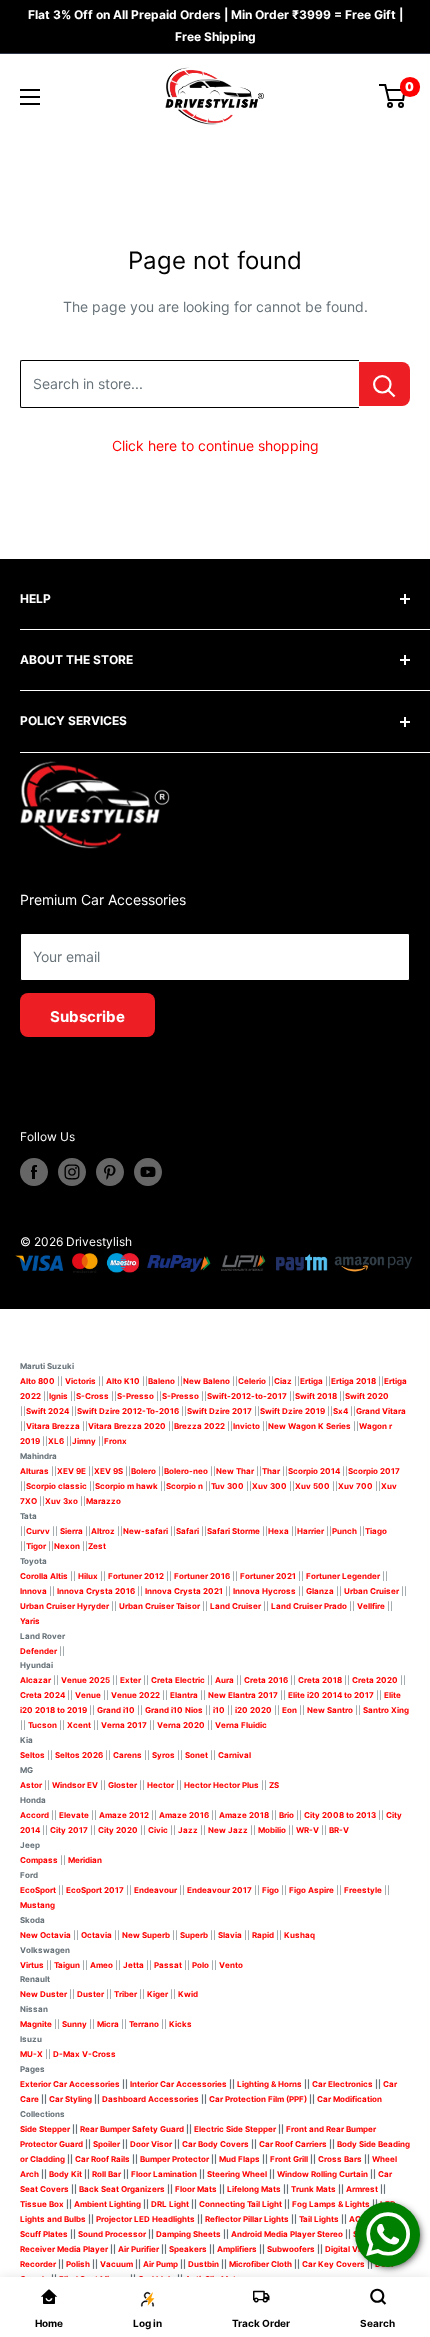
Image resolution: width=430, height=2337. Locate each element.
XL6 (56, 1441)
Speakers (188, 2249)
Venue (88, 1695)
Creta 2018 (320, 1680)
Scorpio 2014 (314, 1471)
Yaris (30, 1621)
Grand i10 (116, 1710)
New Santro (330, 1710)
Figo (270, 1890)
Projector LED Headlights (145, 2219)
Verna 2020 (181, 1725)
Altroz (103, 1531)
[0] (393, 96)
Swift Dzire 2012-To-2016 (128, 1411)
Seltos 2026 (79, 1755)
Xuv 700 (355, 1486)
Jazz (188, 1830)
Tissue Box (42, 2204)
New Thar (235, 1471)
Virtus (32, 1965)
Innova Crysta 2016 (96, 1591)
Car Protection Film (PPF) (258, 2099)
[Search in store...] (384, 384)
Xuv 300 (269, 1486)
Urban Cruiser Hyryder (64, 1606)
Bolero (143, 1471)
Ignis (58, 1396)
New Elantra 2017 (243, 1695)
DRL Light (170, 2204)
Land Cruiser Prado (309, 1606)
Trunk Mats (313, 2189)
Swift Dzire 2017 (219, 1411)
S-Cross (92, 1396)
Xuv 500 (312, 1486)
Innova (33, 1591)
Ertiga (311, 1381)
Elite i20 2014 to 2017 (331, 1695)
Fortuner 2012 (136, 1576)
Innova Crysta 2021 (184, 1591)
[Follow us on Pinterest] (110, 1172)
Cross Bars (340, 2159)
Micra (108, 2024)
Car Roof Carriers (293, 2144)
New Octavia (45, 1935)
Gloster (122, 1785)
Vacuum (116, 2264)
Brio (286, 1815)
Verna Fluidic (241, 1725)
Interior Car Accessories (178, 2084)
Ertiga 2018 (353, 1381)
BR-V (339, 1830)
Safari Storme (233, 1531)
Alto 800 (37, 1381)
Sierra (70, 1531)
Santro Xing (386, 1710)
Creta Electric (178, 1680)
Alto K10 (123, 1381)
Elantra (184, 1695)
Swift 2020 (367, 1396)
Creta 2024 (42, 1695)
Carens (127, 1755)
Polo (200, 1965)
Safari (187, 1531)
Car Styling (70, 2099)
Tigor (36, 1546)
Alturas (34, 1471)
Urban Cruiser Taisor (159, 1606)
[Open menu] (30, 97)
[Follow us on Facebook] (34, 1172)
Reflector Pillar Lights (247, 2219)
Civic (158, 1830)
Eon (289, 1710)
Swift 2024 (47, 1411)
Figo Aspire (311, 1890)
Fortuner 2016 (202, 1576)
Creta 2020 (375, 1680)
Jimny (84, 1441)
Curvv (38, 1531)
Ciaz (283, 1381)
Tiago (376, 1531)
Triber (125, 1994)
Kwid (188, 1994)
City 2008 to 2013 (340, 1815)
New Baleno (206, 1381)
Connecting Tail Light (240, 2204)
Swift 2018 (316, 1396)
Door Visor (151, 2144)
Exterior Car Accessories (70, 2084)
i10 (219, 1710)
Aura (224, 1680)
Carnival (234, 1755)
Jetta (133, 1965)
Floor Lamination (164, 2174)
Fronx (115, 1441)
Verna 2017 (124, 1725)
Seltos (32, 1755)
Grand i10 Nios (174, 1710)
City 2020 (118, 1830)
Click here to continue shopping (215, 445)
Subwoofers (291, 2249)
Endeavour (155, 1890)
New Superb (146, 1935)
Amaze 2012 (124, 1815)
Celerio (252, 1381)
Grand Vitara (381, 1411)
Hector (160, 1785)
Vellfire (371, 1606)
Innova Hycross (264, 1591)
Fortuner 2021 (268, 1576)
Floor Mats (196, 2189)
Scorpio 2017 (374, 1471)
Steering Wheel (238, 2174)
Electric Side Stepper (235, 2129)
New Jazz (228, 1830)
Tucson (42, 1725)
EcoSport (38, 1890)
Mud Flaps (239, 2159)
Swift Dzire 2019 (292, 1411)
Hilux (89, 1576)
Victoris (81, 1381)
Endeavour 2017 (219, 1890)
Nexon (67, 1546)
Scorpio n (184, 1486)
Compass (39, 1860)
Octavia (96, 1935)
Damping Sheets (188, 2234)
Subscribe (87, 1016)
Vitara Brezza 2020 (127, 1426)
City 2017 (69, 1830)
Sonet (196, 1755)
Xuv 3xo (61, 1501)
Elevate (74, 1815)
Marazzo (103, 1501)
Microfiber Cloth (260, 2264)
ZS (274, 1785)
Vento (231, 1965)
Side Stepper (45, 2129)
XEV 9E (71, 1471)
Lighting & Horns (269, 2084)
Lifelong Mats (254, 2189)
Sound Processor (112, 2234)
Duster (90, 1994)
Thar (271, 1471)
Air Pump (160, 2264)
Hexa (278, 1531)
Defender (38, 1651)
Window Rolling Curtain (323, 2174)
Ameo (101, 1965)
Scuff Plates (44, 2234)
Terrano (144, 2024)
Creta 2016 (266, 1680)
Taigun (67, 1965)
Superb (194, 1935)
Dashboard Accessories (150, 2099)
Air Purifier (138, 2249)
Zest (97, 1546)
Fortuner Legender (343, 1576)
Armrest (362, 2189)
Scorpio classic (56, 1486)
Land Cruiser (235, 1606)
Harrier (310, 1531)
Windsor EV (75, 1785)
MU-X (31, 2054)
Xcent (79, 1725)
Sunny (74, 2024)
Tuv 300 (227, 1486)
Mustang (37, 1905)
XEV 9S (108, 1471)
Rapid (263, 1935)
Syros (164, 1755)
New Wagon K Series (309, 1426)
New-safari (145, 1531)
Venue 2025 (85, 1680)
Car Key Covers (333, 2264)
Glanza (320, 1591)
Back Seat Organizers (122, 2189)
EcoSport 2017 (95, 1890)
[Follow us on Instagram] (72, 1172)
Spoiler (106, 2144)
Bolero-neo (186, 1471)
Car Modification (349, 2099)
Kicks (180, 2024)
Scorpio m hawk (126, 1486)
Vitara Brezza (53, 1426)
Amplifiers (237, 2249)
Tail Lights (319, 2219)
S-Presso (135, 1396)
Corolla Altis (44, 1576)
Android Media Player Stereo (287, 2234)
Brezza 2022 (199, 1426)
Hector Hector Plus (221, 1785)
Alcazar (35, 1680)
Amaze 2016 (184, 1815)
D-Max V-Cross (84, 2054)
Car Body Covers (215, 2144)
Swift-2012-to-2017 (247, 1396)
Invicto (246, 1426)
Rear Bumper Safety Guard (132, 2129)
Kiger (157, 1994)
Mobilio (272, 1830)
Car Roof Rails (102, 2159)
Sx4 (340, 1411)
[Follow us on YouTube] (148, 1172)
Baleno (161, 1381)
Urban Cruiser (371, 1591)
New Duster (43, 1994)
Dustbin (203, 2264)
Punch (344, 1531)
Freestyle (363, 1890)
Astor (31, 1785)
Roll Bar (106, 2174)
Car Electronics (342, 2084)
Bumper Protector (174, 2159)
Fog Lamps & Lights (331, 2204)
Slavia (230, 1935)
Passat (168, 1965)
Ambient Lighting (107, 2204)
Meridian (85, 1860)
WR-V (307, 1830)
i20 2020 (253, 1710)
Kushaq (299, 1935)
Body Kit (65, 2174)
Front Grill (289, 2159)
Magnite (36, 2024)
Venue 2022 (135, 1695)
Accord (34, 1815)
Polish (78, 2264)
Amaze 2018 (244, 1815)
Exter (130, 1680)
